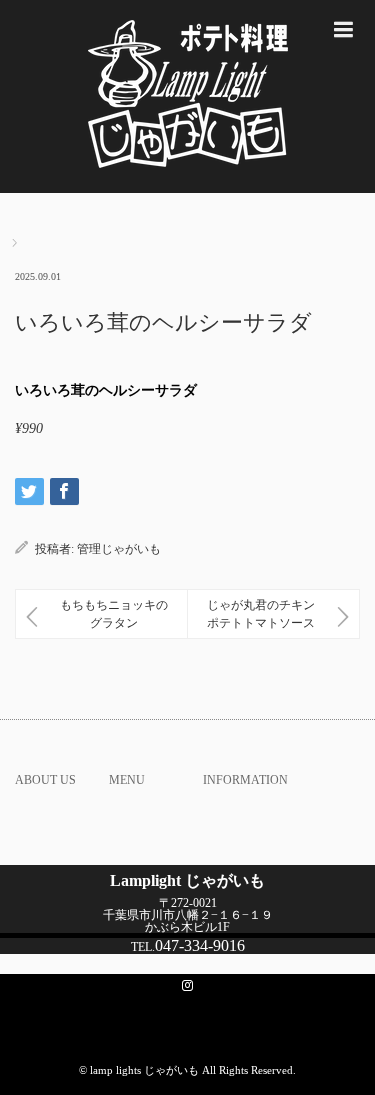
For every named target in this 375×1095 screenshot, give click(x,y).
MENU (127, 780)
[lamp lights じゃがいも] (187, 96)
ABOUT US (45, 780)
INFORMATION (245, 780)
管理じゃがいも (119, 549)
